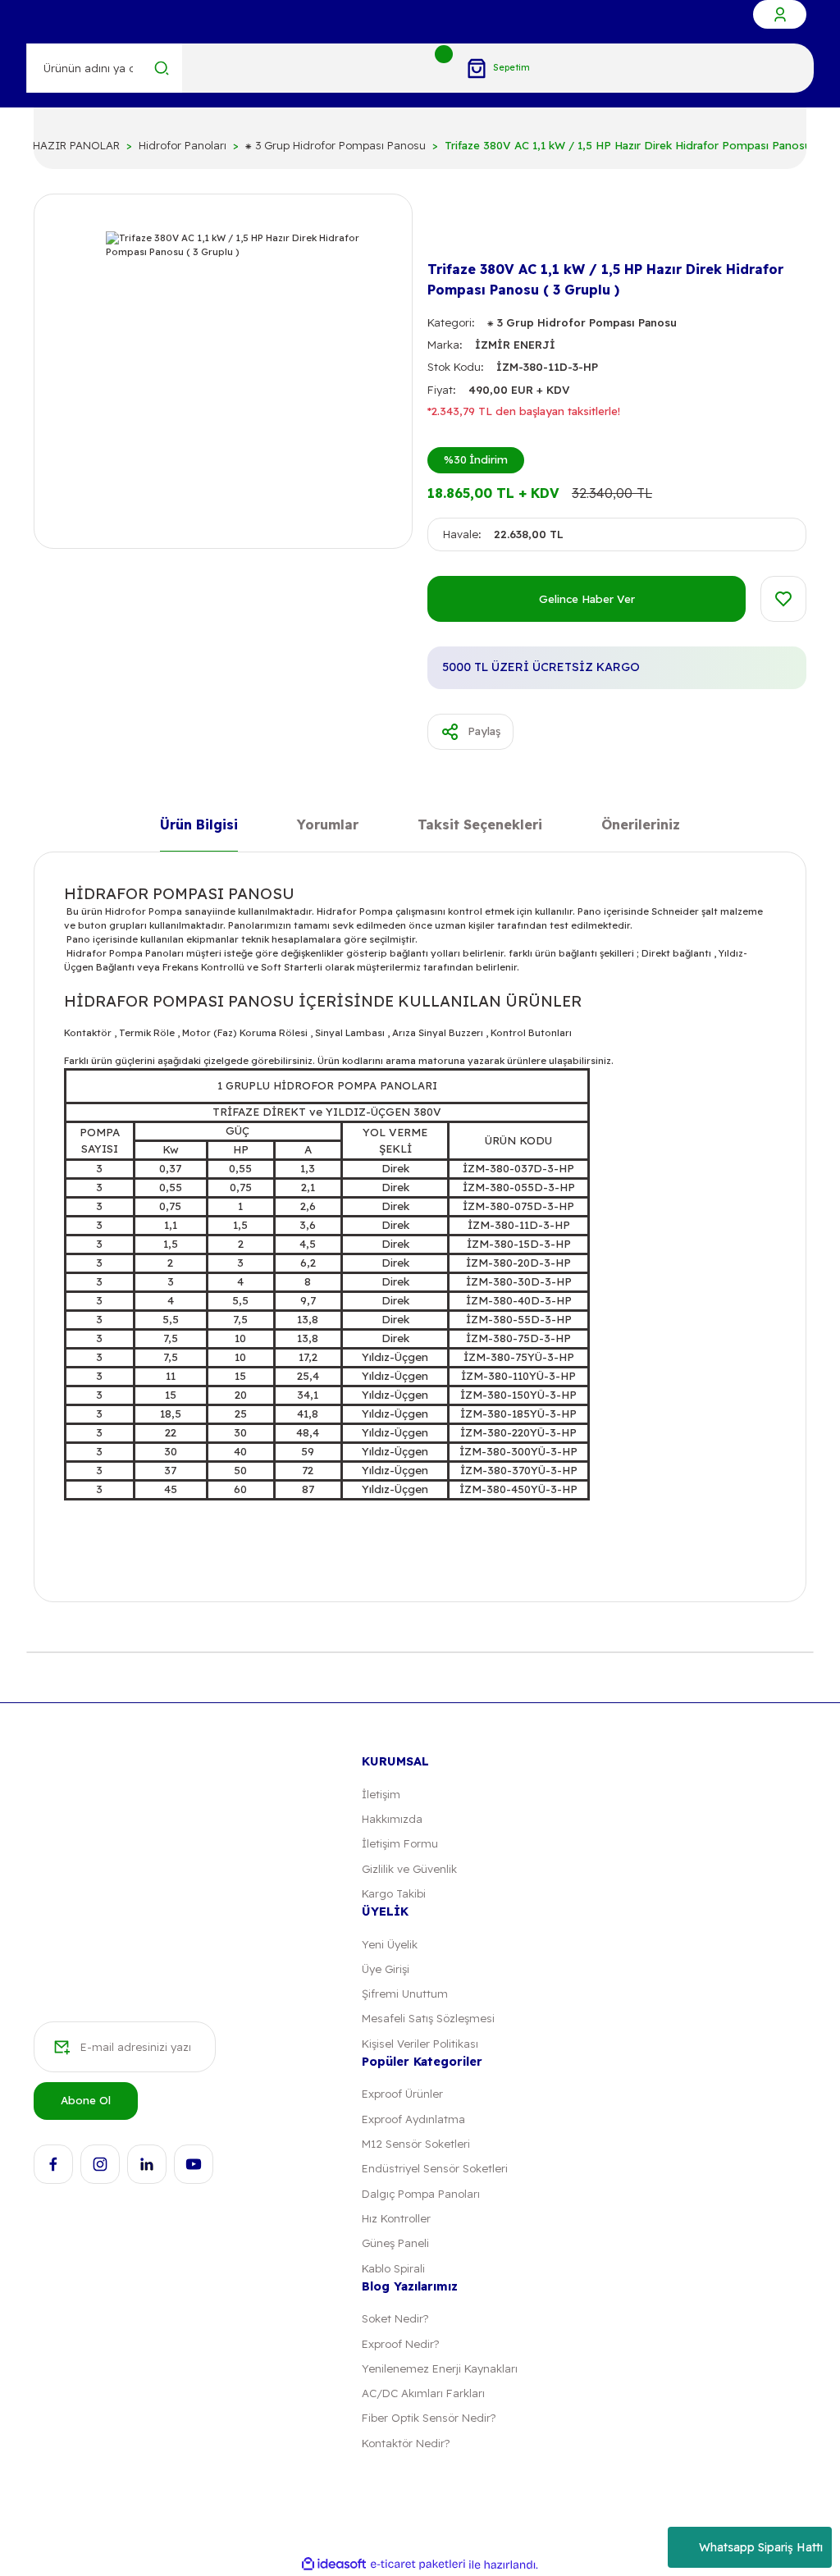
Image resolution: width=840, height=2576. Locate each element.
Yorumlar (328, 826)
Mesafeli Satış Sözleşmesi (428, 2018)
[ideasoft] (334, 2565)
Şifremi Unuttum (405, 1994)
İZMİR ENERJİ (515, 345)
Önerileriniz (641, 826)
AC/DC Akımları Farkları (423, 2393)
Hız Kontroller (396, 2218)
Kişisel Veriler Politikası (420, 2044)
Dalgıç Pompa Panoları (421, 2194)
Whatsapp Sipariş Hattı (761, 2547)
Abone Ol (86, 2100)
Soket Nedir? (395, 2318)
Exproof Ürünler (402, 2094)
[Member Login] (780, 14)
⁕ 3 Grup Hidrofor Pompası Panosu (582, 322)
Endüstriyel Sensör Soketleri (435, 2168)
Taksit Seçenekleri (480, 826)
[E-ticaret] (418, 2565)
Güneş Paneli (395, 2243)
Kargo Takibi (394, 1893)
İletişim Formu (400, 1843)
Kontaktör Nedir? (406, 2443)
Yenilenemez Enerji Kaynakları (440, 2368)
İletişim (381, 1794)
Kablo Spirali (393, 2268)
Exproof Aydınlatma (413, 2119)
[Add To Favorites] (783, 599)
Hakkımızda (392, 1819)
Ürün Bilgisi (199, 826)
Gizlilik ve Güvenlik (409, 1869)
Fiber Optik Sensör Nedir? (429, 2418)
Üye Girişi (386, 1969)
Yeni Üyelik (390, 1944)
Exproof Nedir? (400, 2344)
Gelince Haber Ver (587, 599)
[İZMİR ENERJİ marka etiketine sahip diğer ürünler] (454, 228)
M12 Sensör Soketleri (416, 2144)
